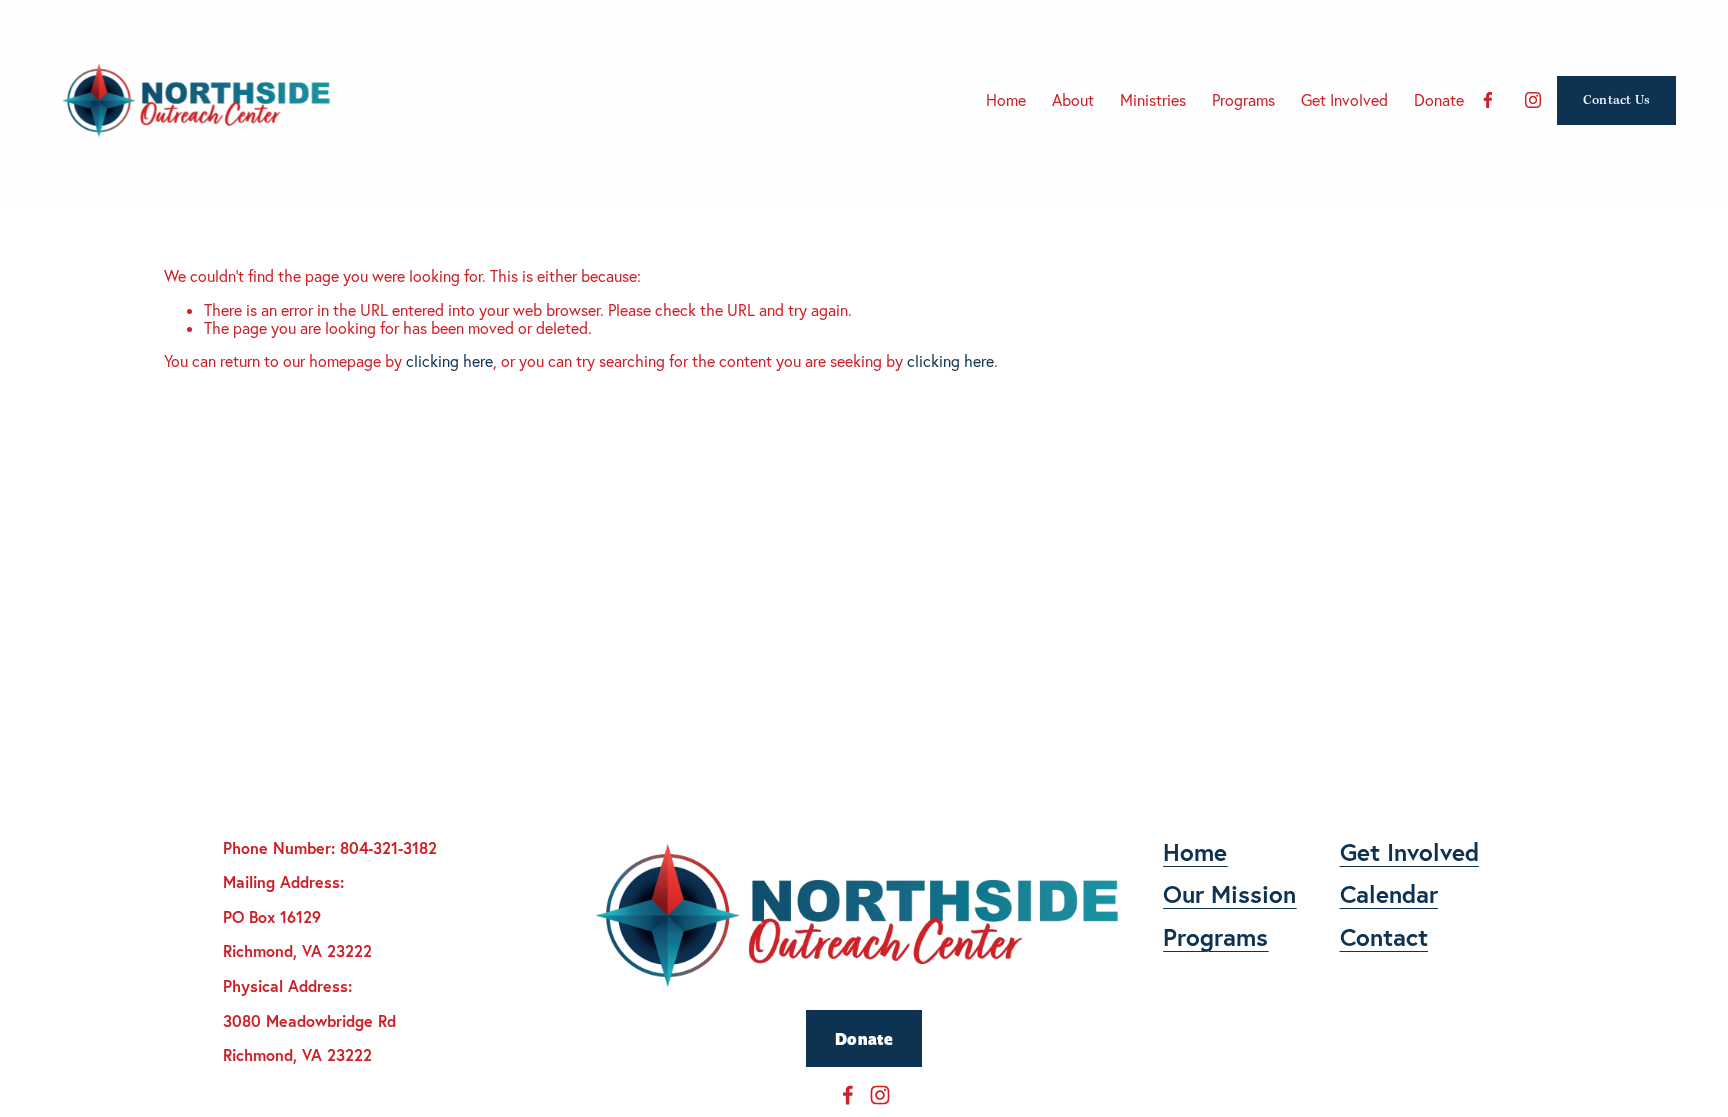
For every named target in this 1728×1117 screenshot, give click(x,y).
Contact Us (1617, 100)
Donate (864, 1039)
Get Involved (1344, 100)
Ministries (1153, 100)
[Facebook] (1488, 100)
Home (1006, 100)
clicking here (449, 361)
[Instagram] (1533, 100)
